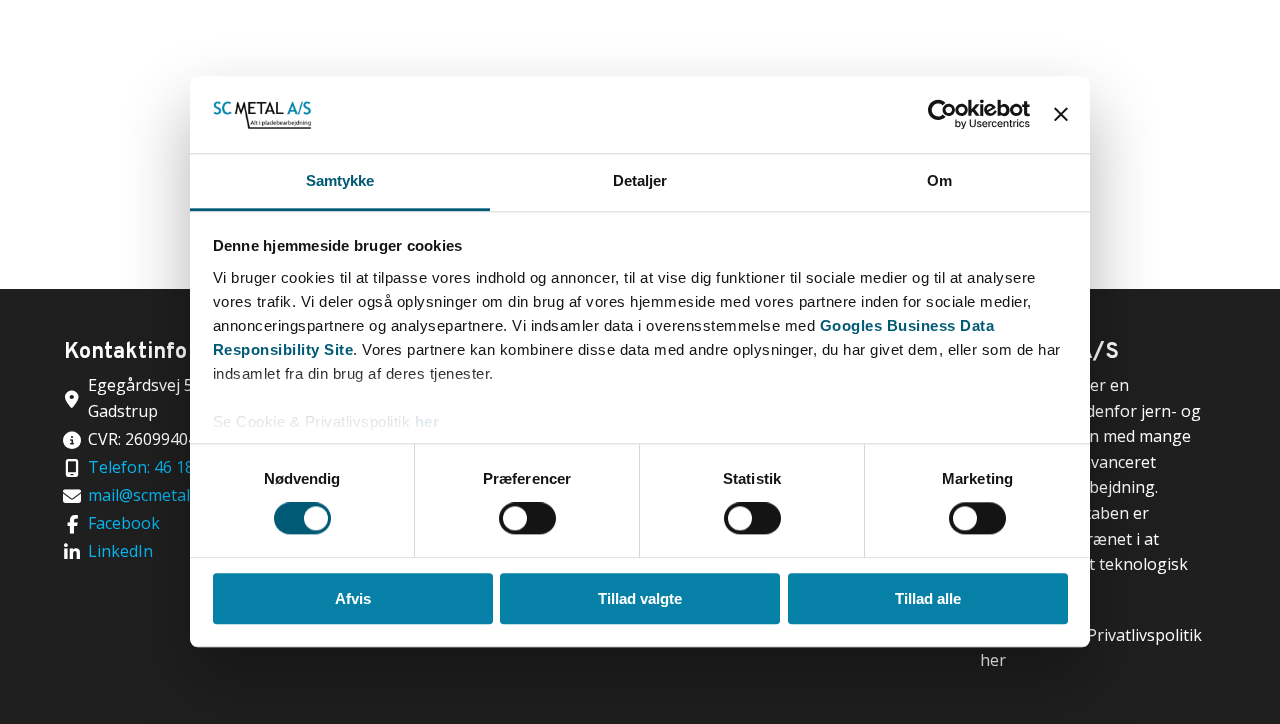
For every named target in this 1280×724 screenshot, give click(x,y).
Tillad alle (928, 598)
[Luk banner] (1061, 115)
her (427, 421)
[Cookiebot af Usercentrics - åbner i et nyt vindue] (942, 115)
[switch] (527, 518)
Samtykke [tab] (340, 180)
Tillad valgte (640, 598)
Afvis (353, 598)
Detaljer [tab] (640, 180)
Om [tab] (939, 180)
